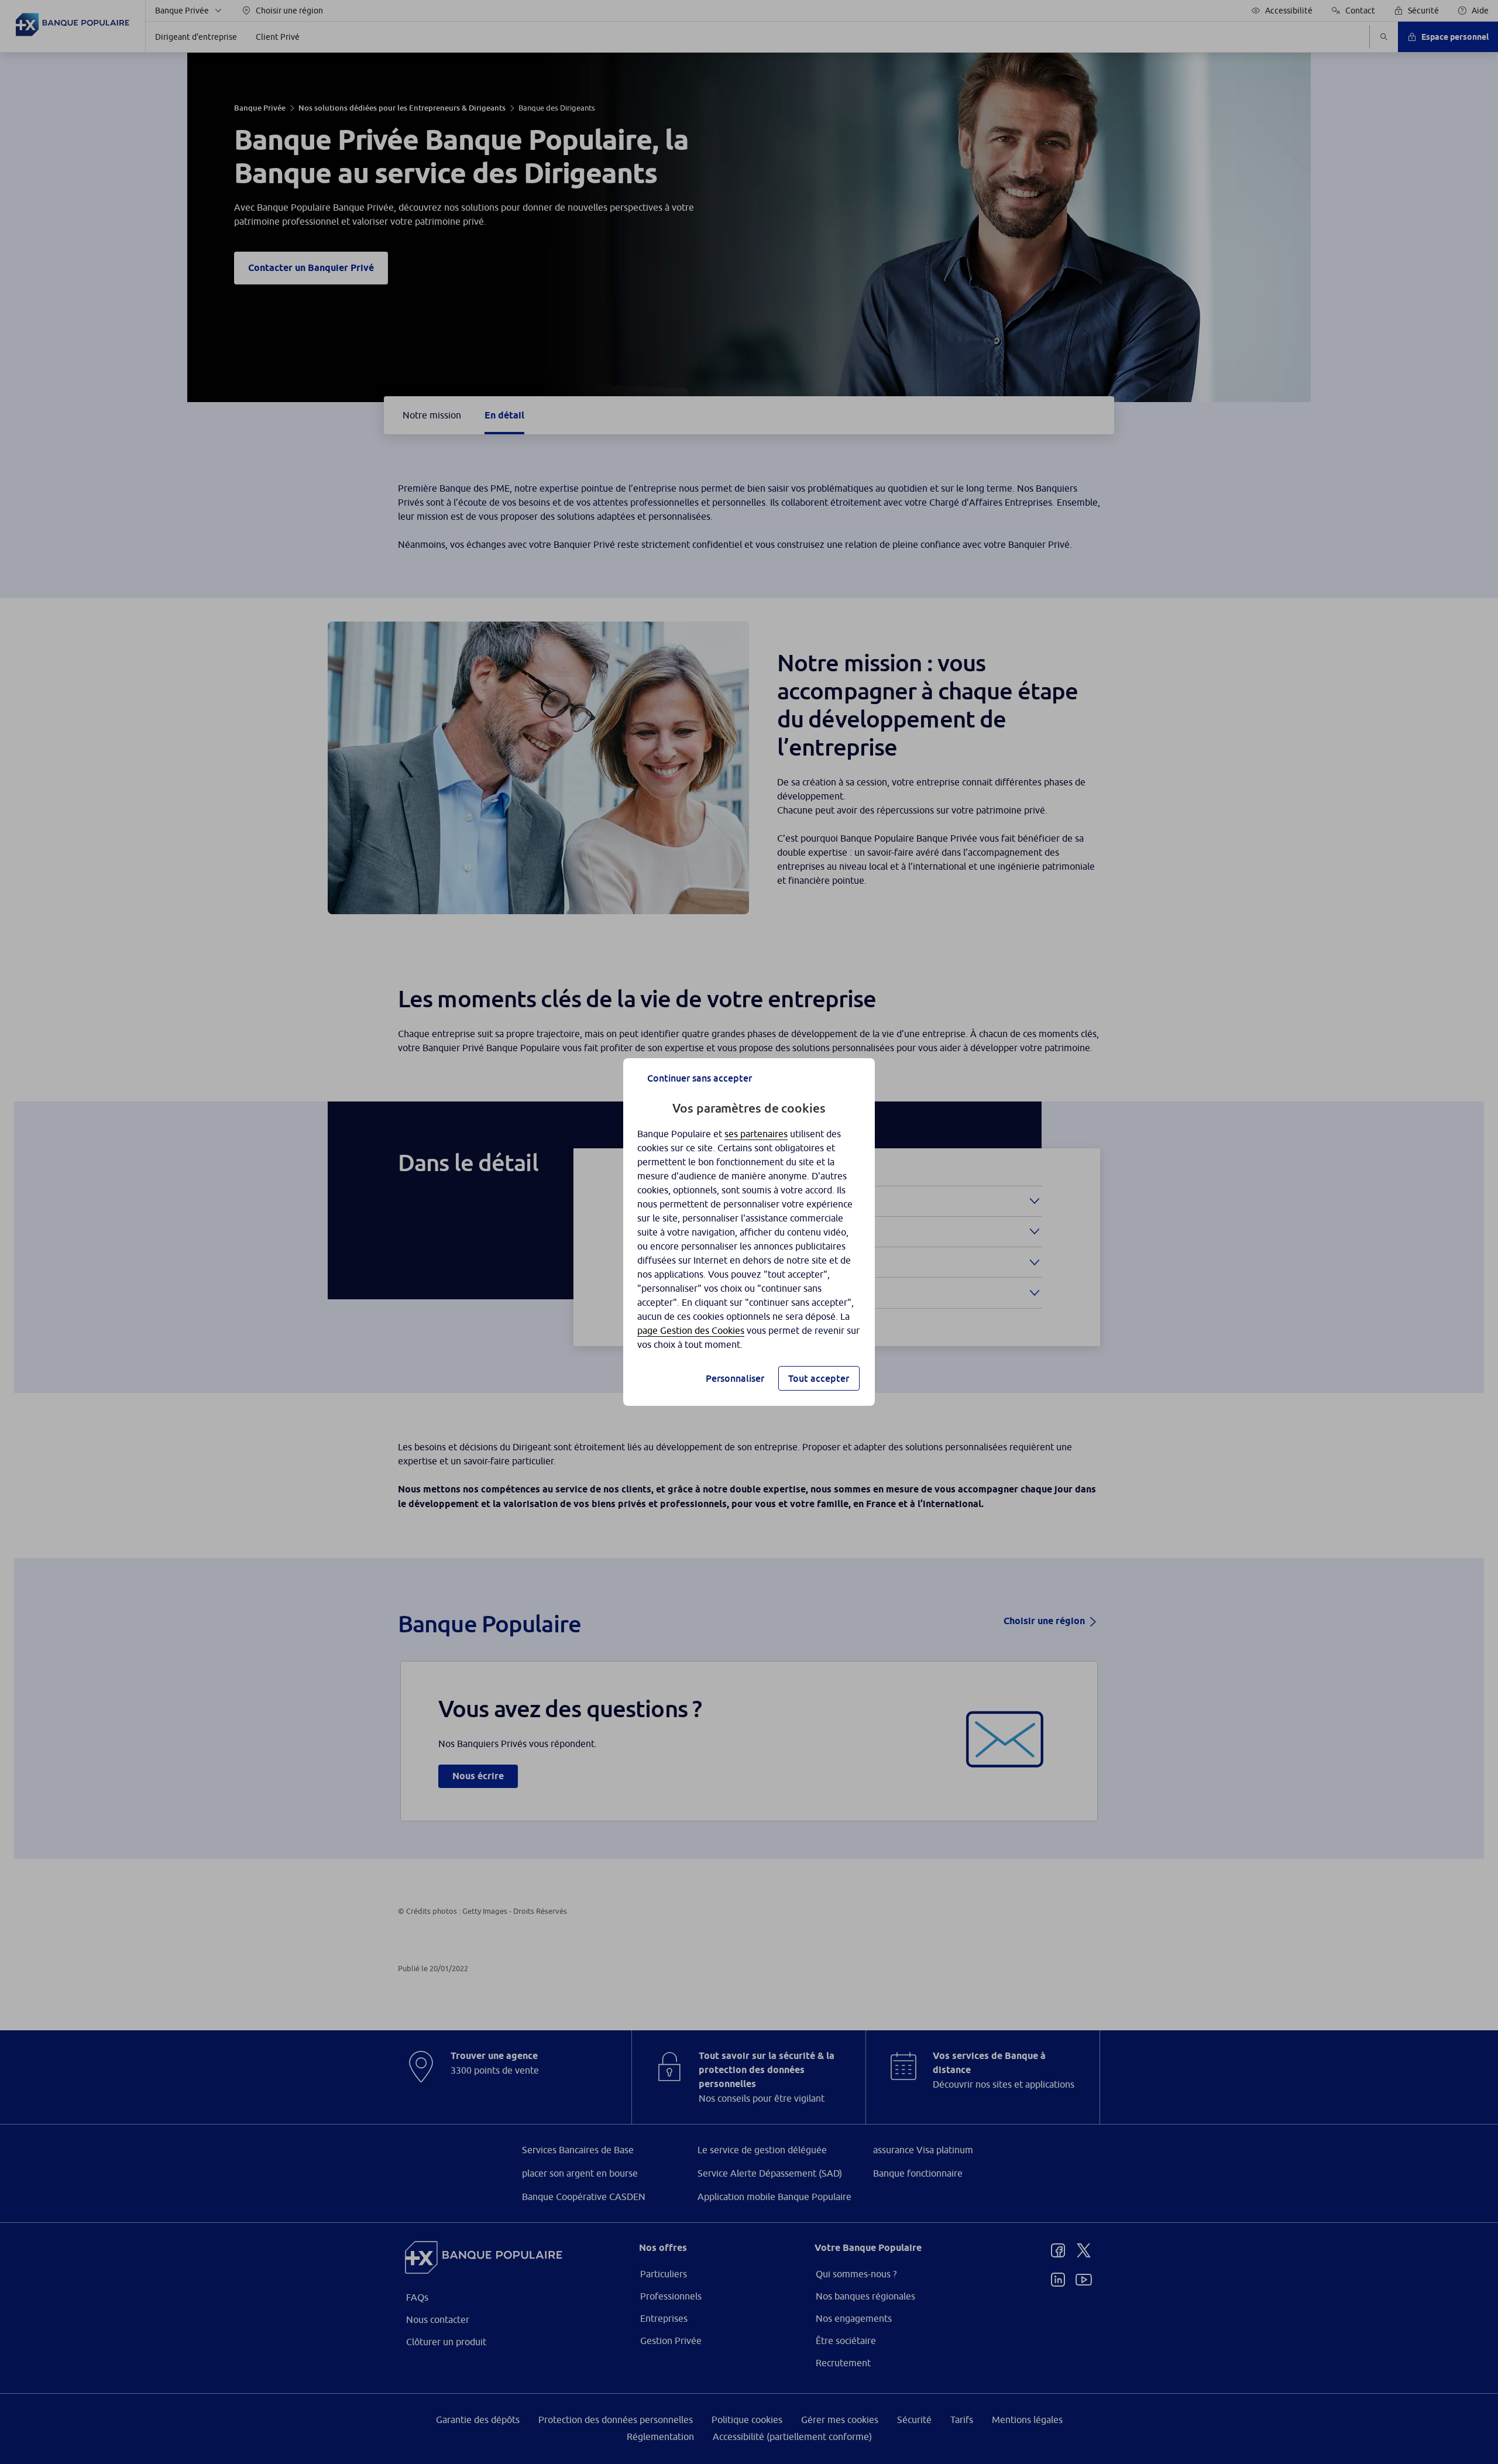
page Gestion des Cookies (691, 1330)
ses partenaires (756, 1134)
